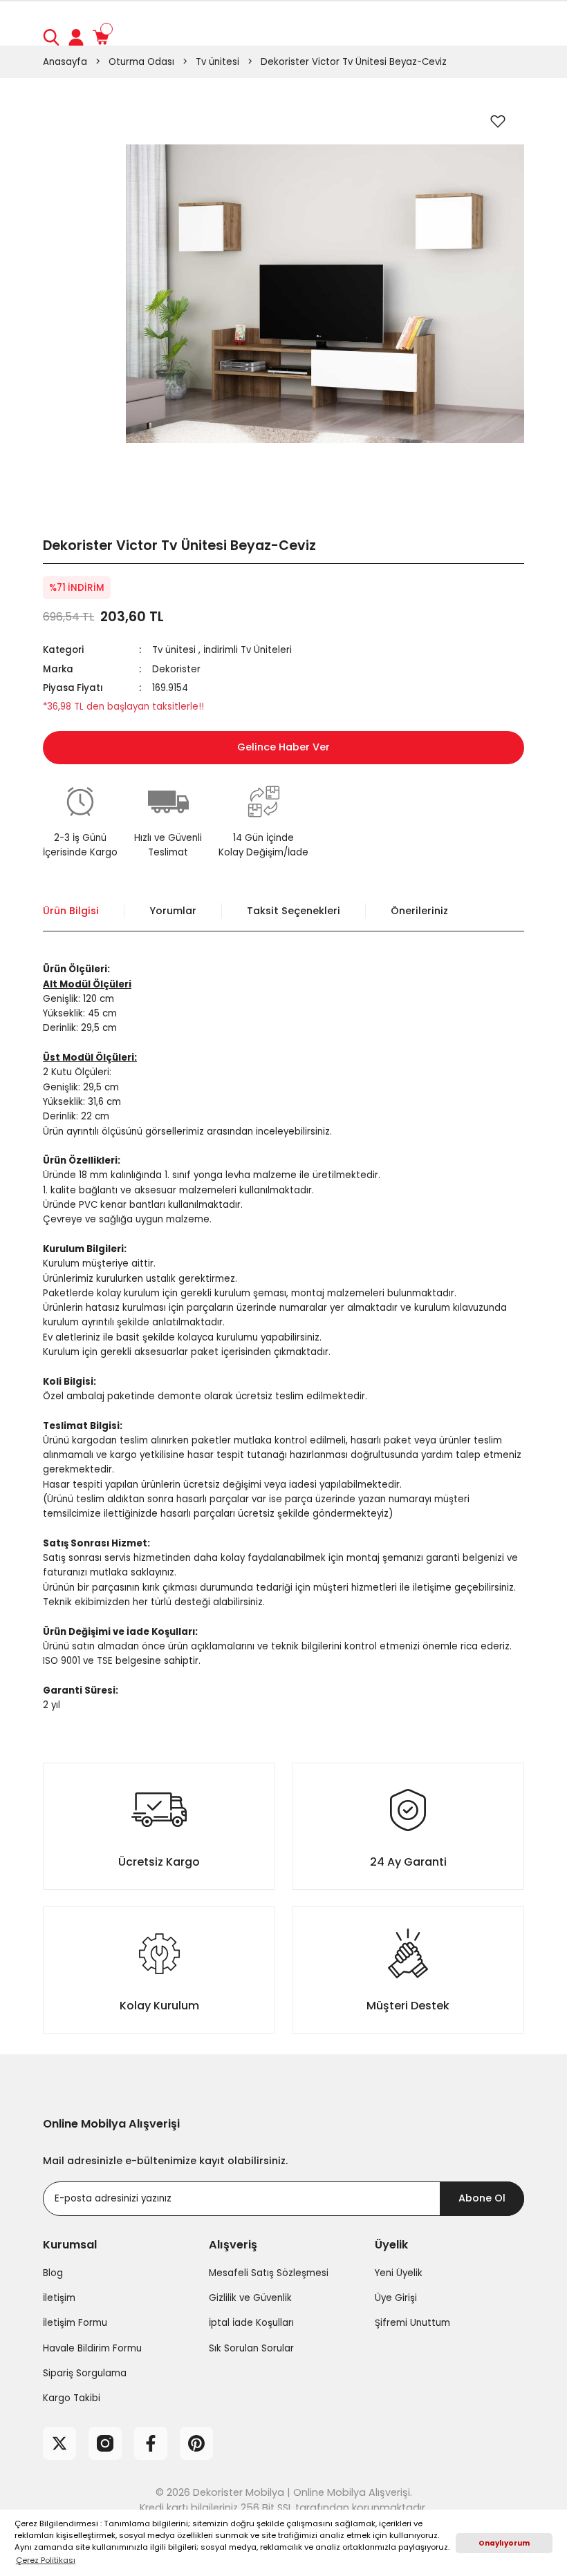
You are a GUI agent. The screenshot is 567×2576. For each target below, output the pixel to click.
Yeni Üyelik (399, 2273)
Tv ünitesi (174, 650)
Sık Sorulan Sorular (251, 2348)
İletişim (59, 2298)
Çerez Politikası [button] (46, 2560)
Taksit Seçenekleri (294, 911)
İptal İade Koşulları (251, 2323)
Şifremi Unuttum (412, 2323)
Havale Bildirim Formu (92, 2348)
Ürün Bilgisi (71, 911)
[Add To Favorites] (498, 121)
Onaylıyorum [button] (504, 2543)
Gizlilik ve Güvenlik (250, 2298)
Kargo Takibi (72, 2398)
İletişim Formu (75, 2323)
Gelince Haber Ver (283, 747)
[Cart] (101, 37)
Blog (53, 2273)
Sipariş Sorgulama (85, 2373)
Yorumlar (173, 911)
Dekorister (176, 669)
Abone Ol (482, 2198)
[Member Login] (76, 37)
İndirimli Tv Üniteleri (248, 650)
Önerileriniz (419, 911)
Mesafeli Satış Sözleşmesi (269, 2273)
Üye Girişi (396, 2298)
